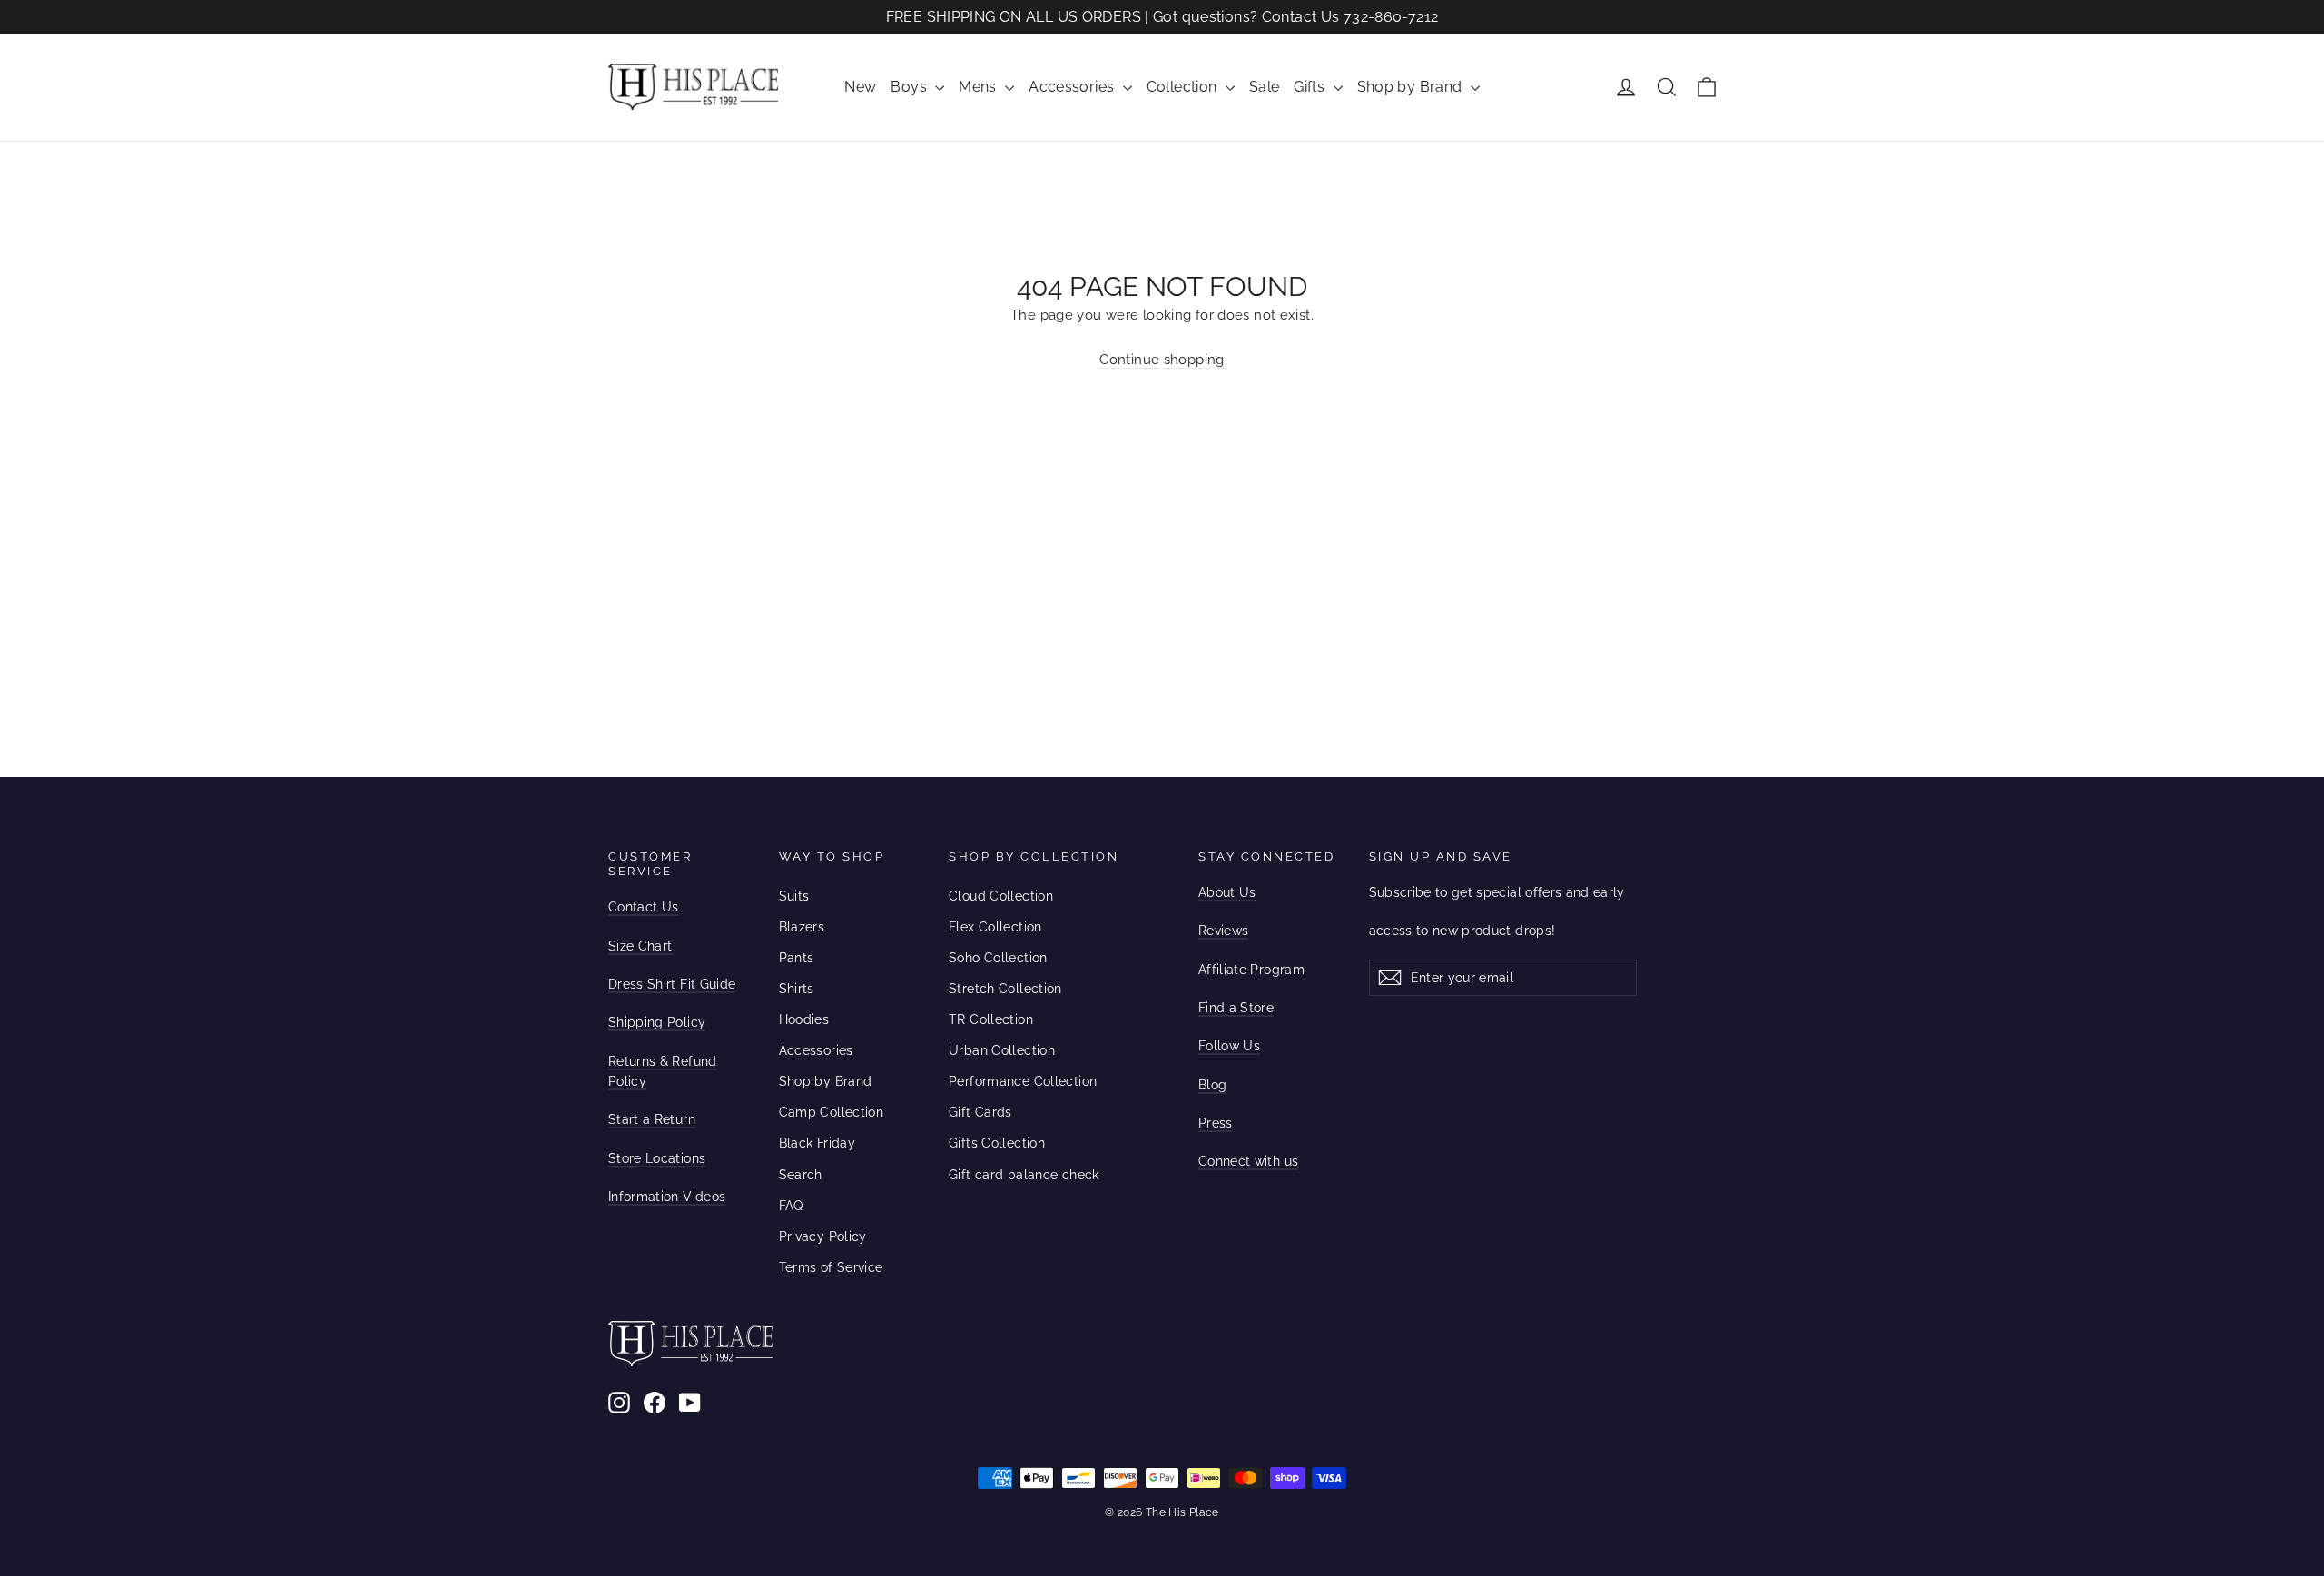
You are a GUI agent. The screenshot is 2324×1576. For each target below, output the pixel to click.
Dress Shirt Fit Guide (672, 984)
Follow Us (1229, 1046)
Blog (1212, 1085)
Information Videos (667, 1197)
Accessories (1073, 87)
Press (1216, 1123)
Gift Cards (980, 1112)
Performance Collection (1023, 1081)
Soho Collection (998, 958)
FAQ (791, 1206)
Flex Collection (995, 927)
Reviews (1223, 931)
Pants (797, 958)
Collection (1184, 87)
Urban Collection (1002, 1050)
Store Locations (657, 1158)
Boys (911, 87)
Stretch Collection (1005, 989)
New (860, 87)
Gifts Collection (997, 1143)
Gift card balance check (1024, 1175)
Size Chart (640, 946)
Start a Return (652, 1119)
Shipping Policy (657, 1022)
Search (801, 1175)
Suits (794, 896)
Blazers (802, 927)
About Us (1227, 892)
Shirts (797, 989)
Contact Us (644, 907)
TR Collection (991, 1019)
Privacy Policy (823, 1236)
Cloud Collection (1001, 896)
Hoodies (804, 1019)
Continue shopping (1162, 360)
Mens (980, 87)
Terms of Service (831, 1267)
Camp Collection (832, 1112)
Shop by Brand (1412, 87)
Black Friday (817, 1143)
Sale (1265, 87)
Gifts (1311, 87)
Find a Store (1236, 1008)
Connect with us (1248, 1161)
